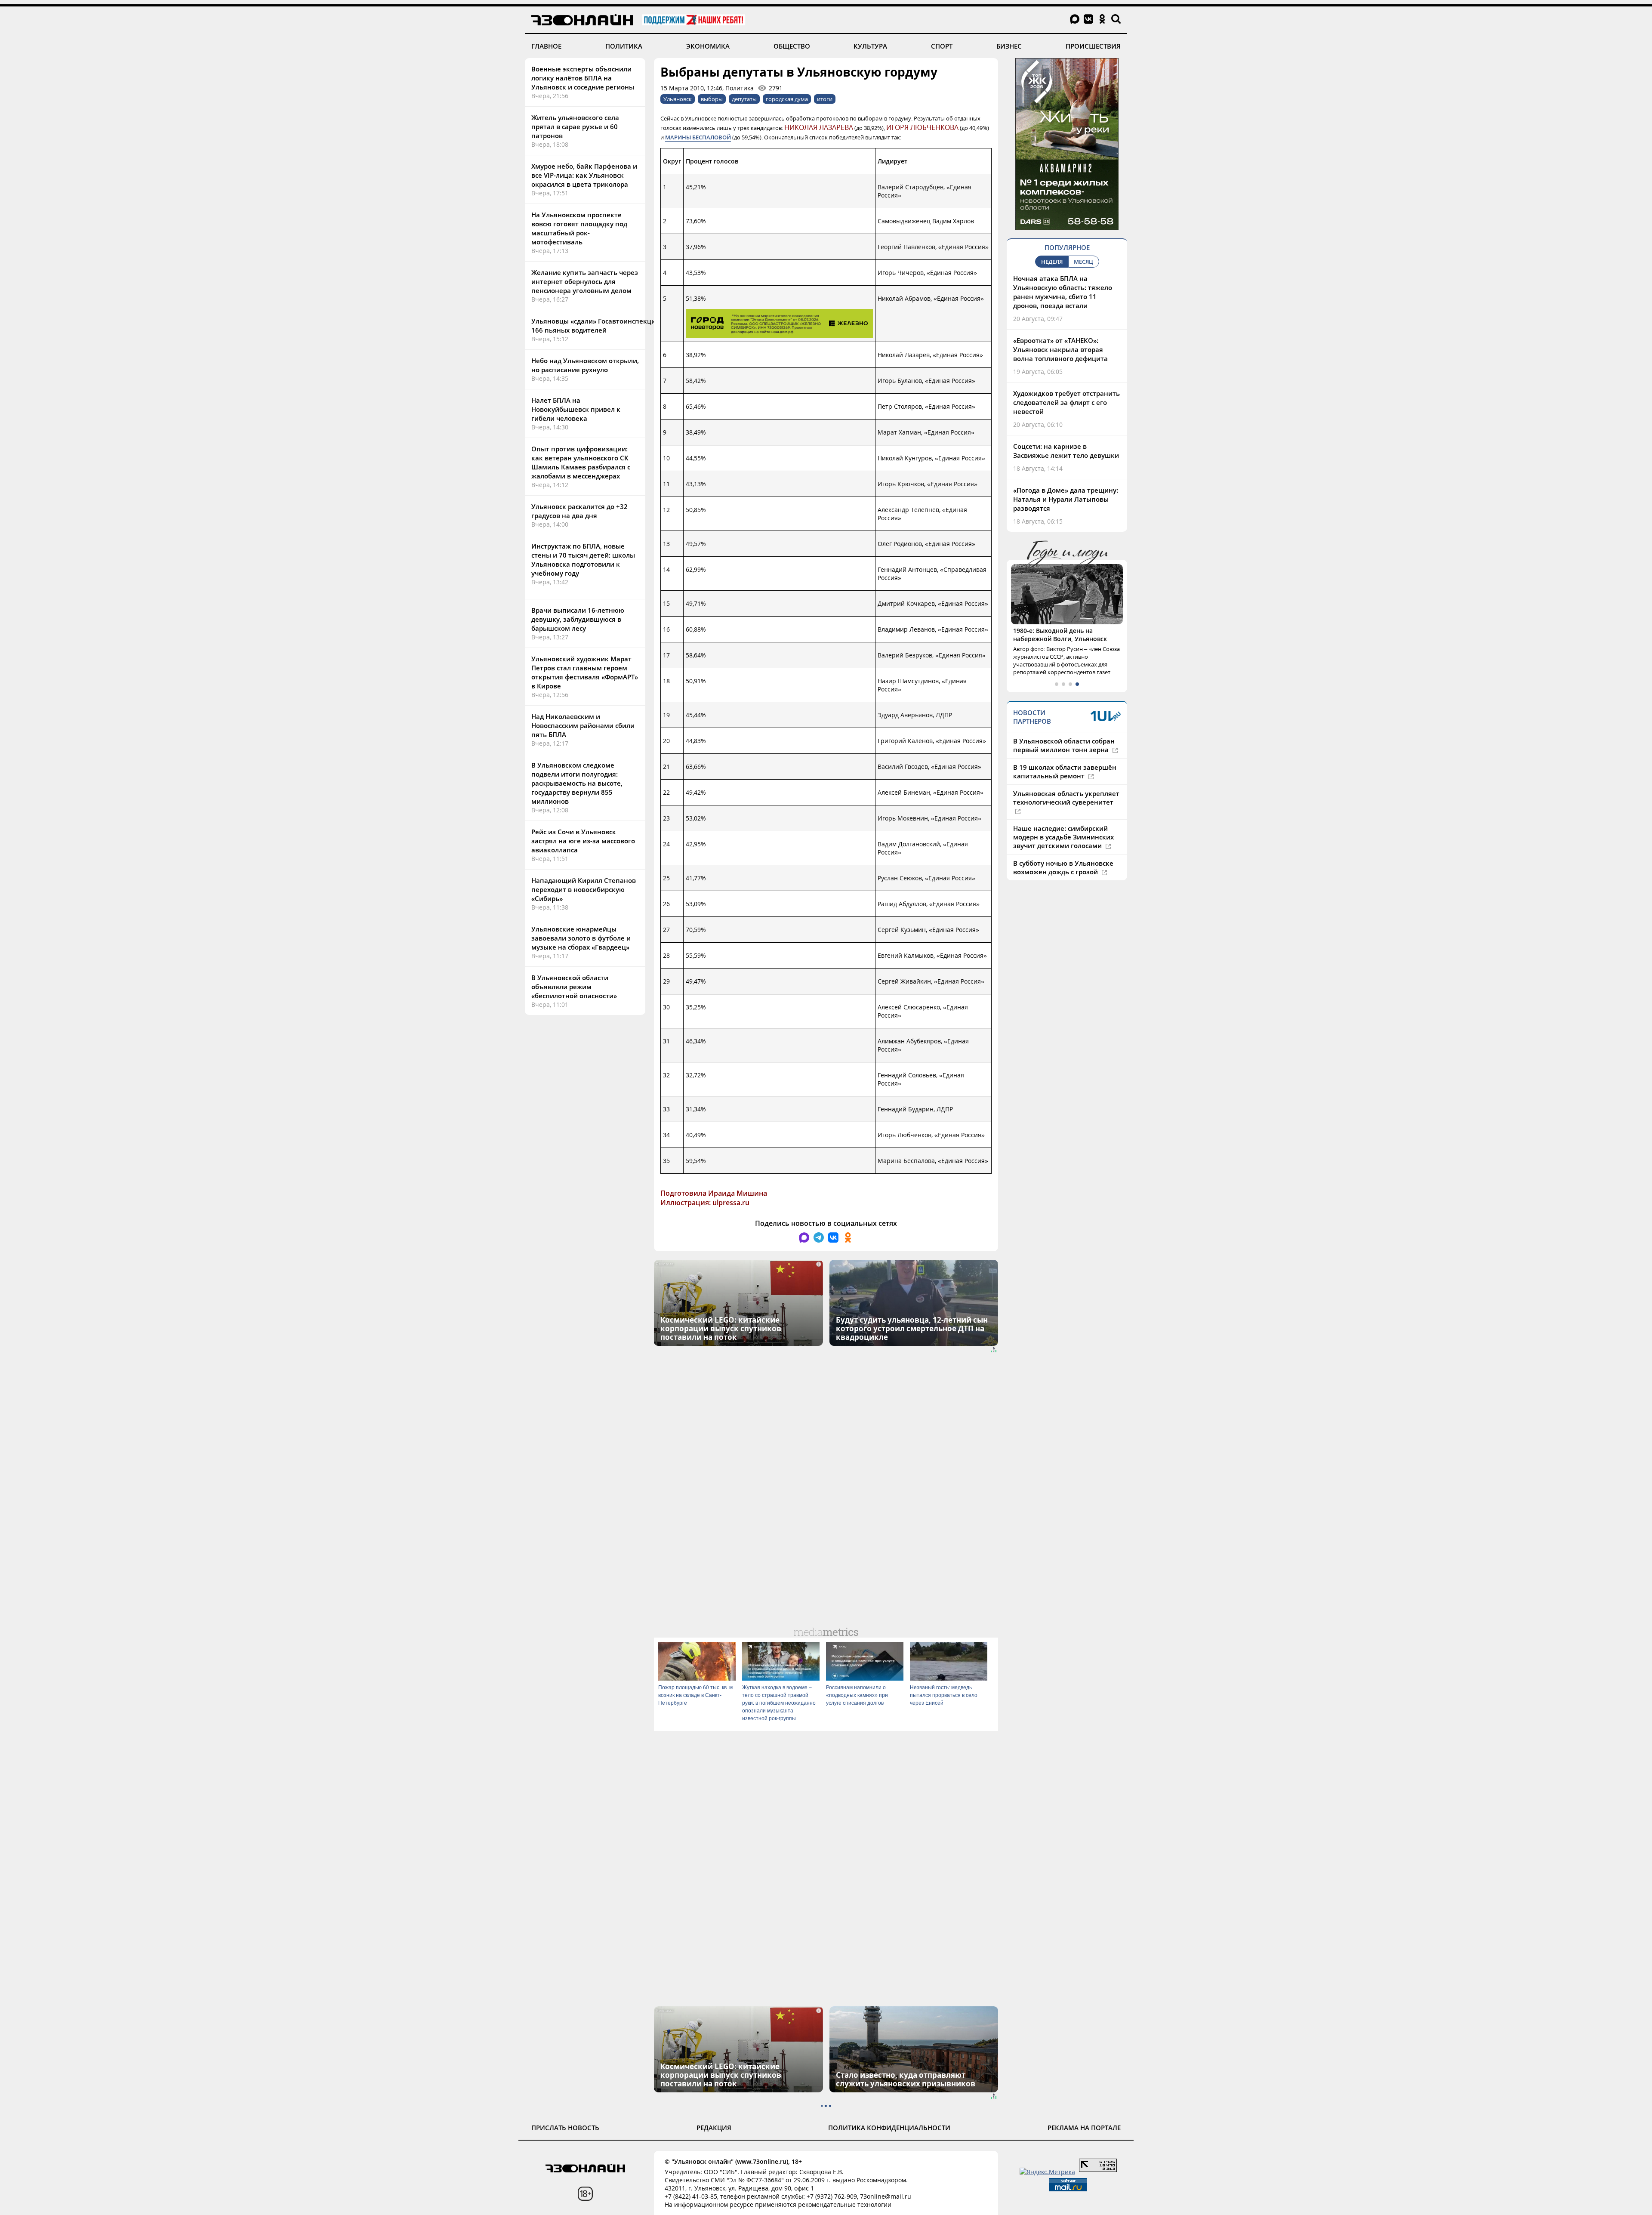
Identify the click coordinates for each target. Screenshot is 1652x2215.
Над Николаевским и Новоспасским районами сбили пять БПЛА (583, 725)
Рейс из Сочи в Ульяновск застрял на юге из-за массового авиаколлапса (583, 841)
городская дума (787, 99)
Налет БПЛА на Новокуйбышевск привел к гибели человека (576, 409)
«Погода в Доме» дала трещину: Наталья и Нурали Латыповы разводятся (1066, 499)
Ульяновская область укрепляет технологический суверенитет (1066, 790)
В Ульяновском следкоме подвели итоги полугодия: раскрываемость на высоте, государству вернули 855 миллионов (577, 783)
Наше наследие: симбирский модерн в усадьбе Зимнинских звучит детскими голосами (1063, 829)
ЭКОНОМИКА (708, 46)
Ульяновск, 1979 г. (1041, 631)
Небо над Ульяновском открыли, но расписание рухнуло (585, 365)
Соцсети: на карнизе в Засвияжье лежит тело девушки (1066, 451)
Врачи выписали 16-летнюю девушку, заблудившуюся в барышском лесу (578, 619)
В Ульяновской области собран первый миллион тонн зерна (1064, 737)
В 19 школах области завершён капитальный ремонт (1065, 763)
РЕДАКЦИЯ (714, 2128)
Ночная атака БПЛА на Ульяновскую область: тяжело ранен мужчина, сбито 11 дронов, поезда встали (1063, 292)
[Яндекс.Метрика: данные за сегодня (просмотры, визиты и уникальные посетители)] (1047, 2172)
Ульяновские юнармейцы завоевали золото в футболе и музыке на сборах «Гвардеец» (581, 938)
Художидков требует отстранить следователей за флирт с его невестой (1066, 402)
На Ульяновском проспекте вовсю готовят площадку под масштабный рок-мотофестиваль (579, 228)
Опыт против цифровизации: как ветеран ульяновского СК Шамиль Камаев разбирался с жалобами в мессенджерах (581, 462)
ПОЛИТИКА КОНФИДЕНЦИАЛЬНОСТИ (889, 2128)
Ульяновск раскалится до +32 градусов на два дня (579, 511)
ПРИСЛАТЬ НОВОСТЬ (565, 2128)
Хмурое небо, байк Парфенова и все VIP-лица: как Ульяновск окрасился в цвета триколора (584, 175)
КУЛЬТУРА (870, 46)
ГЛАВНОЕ (546, 46)
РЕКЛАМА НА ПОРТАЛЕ (1084, 2128)
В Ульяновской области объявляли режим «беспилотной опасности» (574, 987)
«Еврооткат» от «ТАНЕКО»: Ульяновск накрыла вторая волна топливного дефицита (1060, 349)
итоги (825, 99)
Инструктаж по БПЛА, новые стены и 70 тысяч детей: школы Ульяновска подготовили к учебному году (583, 560)
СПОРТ (942, 46)
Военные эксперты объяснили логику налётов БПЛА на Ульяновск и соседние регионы (583, 78)
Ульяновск (678, 99)
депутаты (744, 99)
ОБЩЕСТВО (792, 46)
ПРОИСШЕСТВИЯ (1093, 46)
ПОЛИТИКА (624, 46)
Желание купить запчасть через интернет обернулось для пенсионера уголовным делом (585, 281)
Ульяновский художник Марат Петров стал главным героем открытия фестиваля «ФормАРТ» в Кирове (585, 672)
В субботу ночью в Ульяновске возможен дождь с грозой (1063, 859)
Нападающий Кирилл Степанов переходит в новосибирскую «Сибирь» (584, 889)
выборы (712, 99)
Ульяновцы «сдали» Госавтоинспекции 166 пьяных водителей (596, 325)
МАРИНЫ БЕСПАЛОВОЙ (698, 137)
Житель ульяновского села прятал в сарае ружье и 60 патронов (575, 126)
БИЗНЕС (1009, 46)
